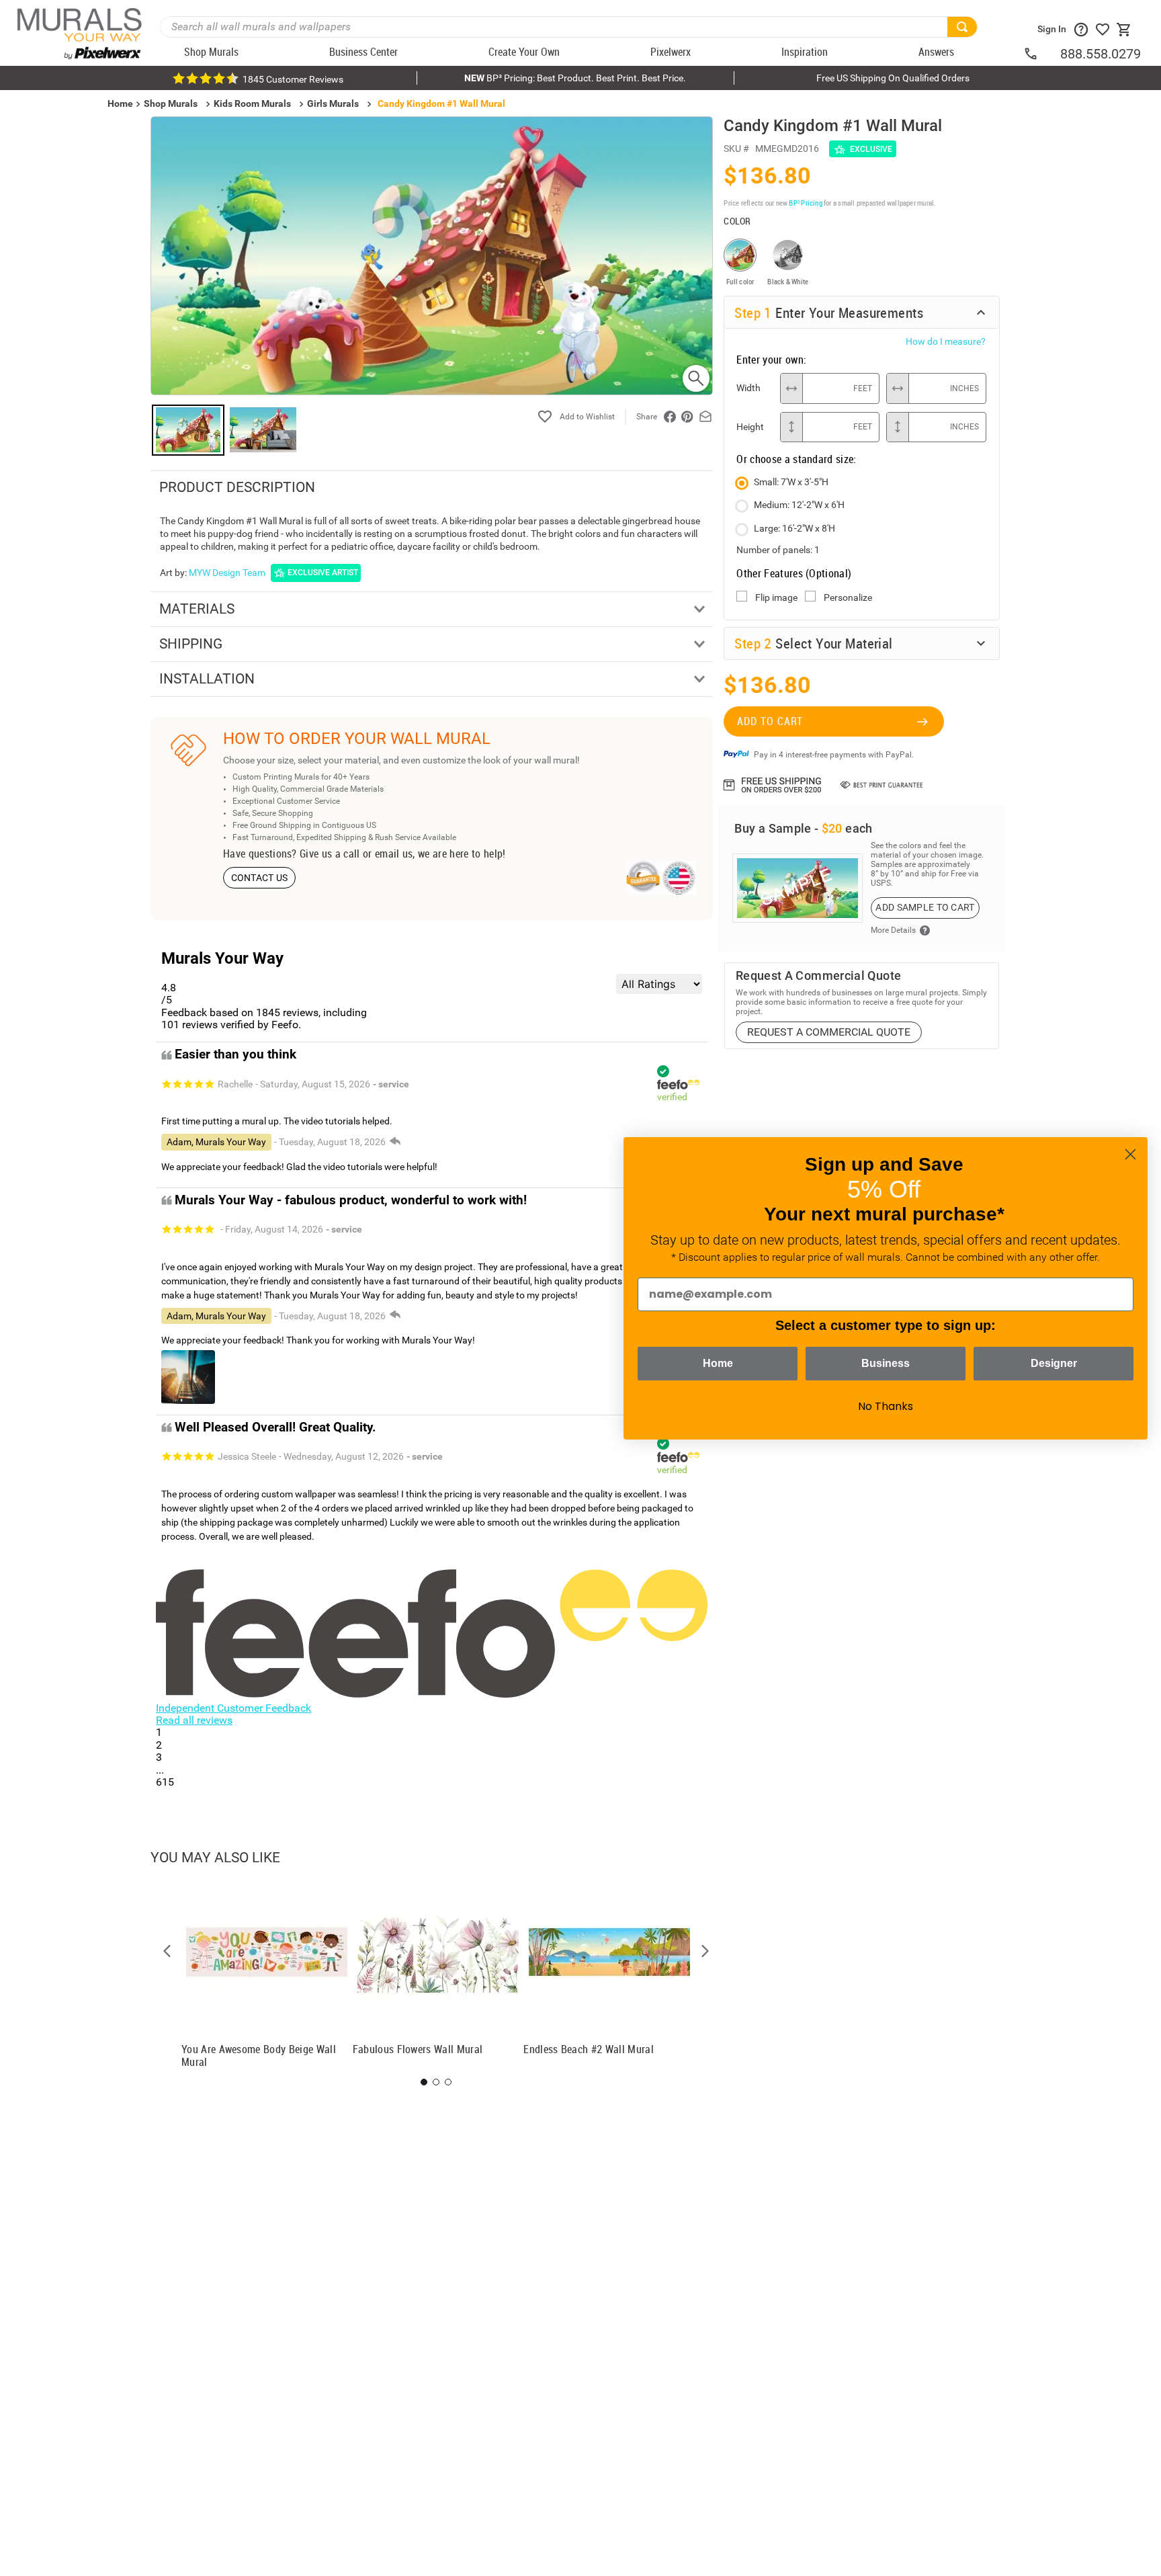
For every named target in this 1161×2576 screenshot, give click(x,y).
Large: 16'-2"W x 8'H (794, 528)
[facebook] (670, 417)
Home (718, 1363)
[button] (167, 1951)
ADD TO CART (770, 721)
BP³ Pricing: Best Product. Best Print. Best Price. (575, 78)
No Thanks (886, 1406)
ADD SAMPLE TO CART (925, 907)
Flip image (776, 597)
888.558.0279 (1101, 54)
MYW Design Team (227, 573)
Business (886, 1363)
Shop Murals (171, 103)
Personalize (848, 597)
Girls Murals (333, 103)
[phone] (1041, 54)
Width (748, 388)
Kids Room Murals (252, 103)
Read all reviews (194, 1720)
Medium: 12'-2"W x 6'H (799, 505)
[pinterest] (687, 417)
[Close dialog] (1130, 1154)
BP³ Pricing (805, 203)
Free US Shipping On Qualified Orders (893, 78)
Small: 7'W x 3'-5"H (791, 482)
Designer (1054, 1363)
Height (750, 427)
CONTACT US (260, 878)
